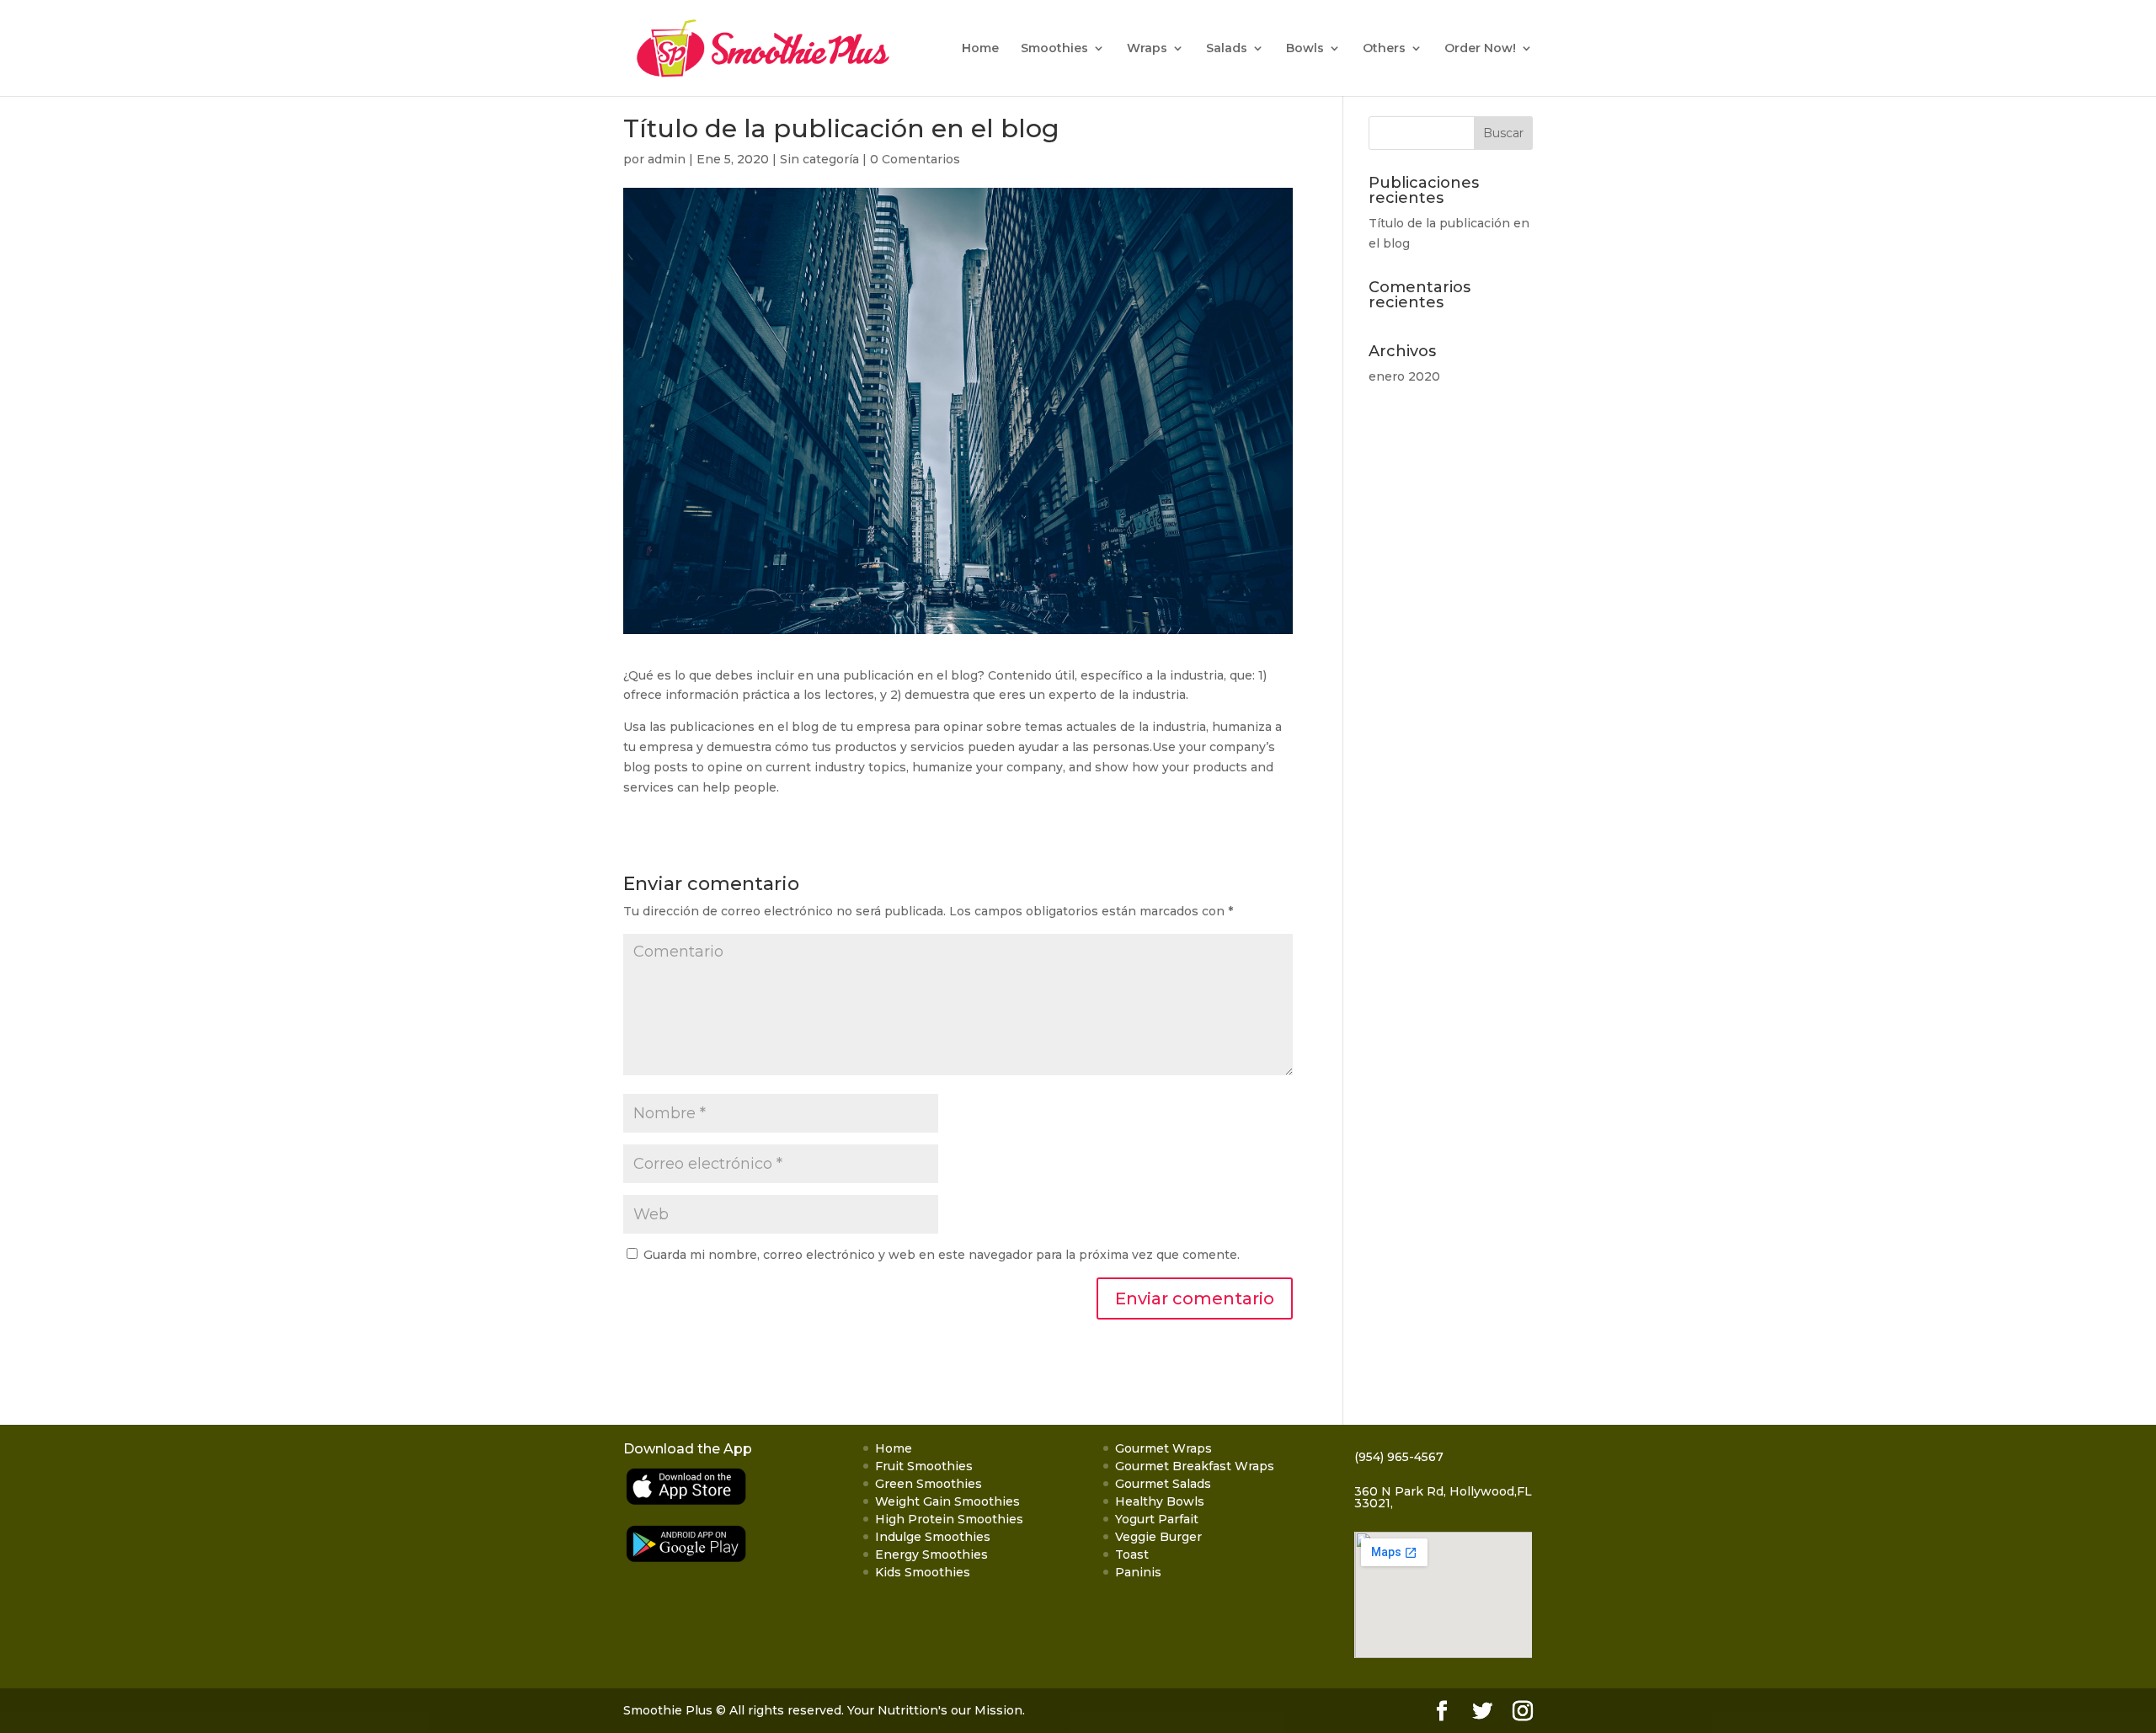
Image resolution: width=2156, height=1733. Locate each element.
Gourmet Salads (1163, 1484)
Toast (1132, 1554)
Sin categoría (819, 159)
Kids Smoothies (923, 1572)
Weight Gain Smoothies (947, 1501)
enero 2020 (1404, 376)
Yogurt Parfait (1157, 1519)
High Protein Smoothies (949, 1519)
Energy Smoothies (931, 1554)
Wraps (1147, 49)
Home (980, 49)
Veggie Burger (1158, 1537)
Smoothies (1054, 49)
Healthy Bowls (1160, 1501)
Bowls (1305, 49)
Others (1384, 49)
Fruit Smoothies (924, 1466)
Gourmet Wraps (1163, 1448)
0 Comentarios (915, 159)
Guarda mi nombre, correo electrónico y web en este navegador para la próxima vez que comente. (942, 1255)
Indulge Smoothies (933, 1537)
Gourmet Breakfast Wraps (1195, 1466)
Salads (1227, 49)
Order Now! (1480, 49)
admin (667, 159)
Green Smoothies (929, 1484)
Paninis (1138, 1572)
